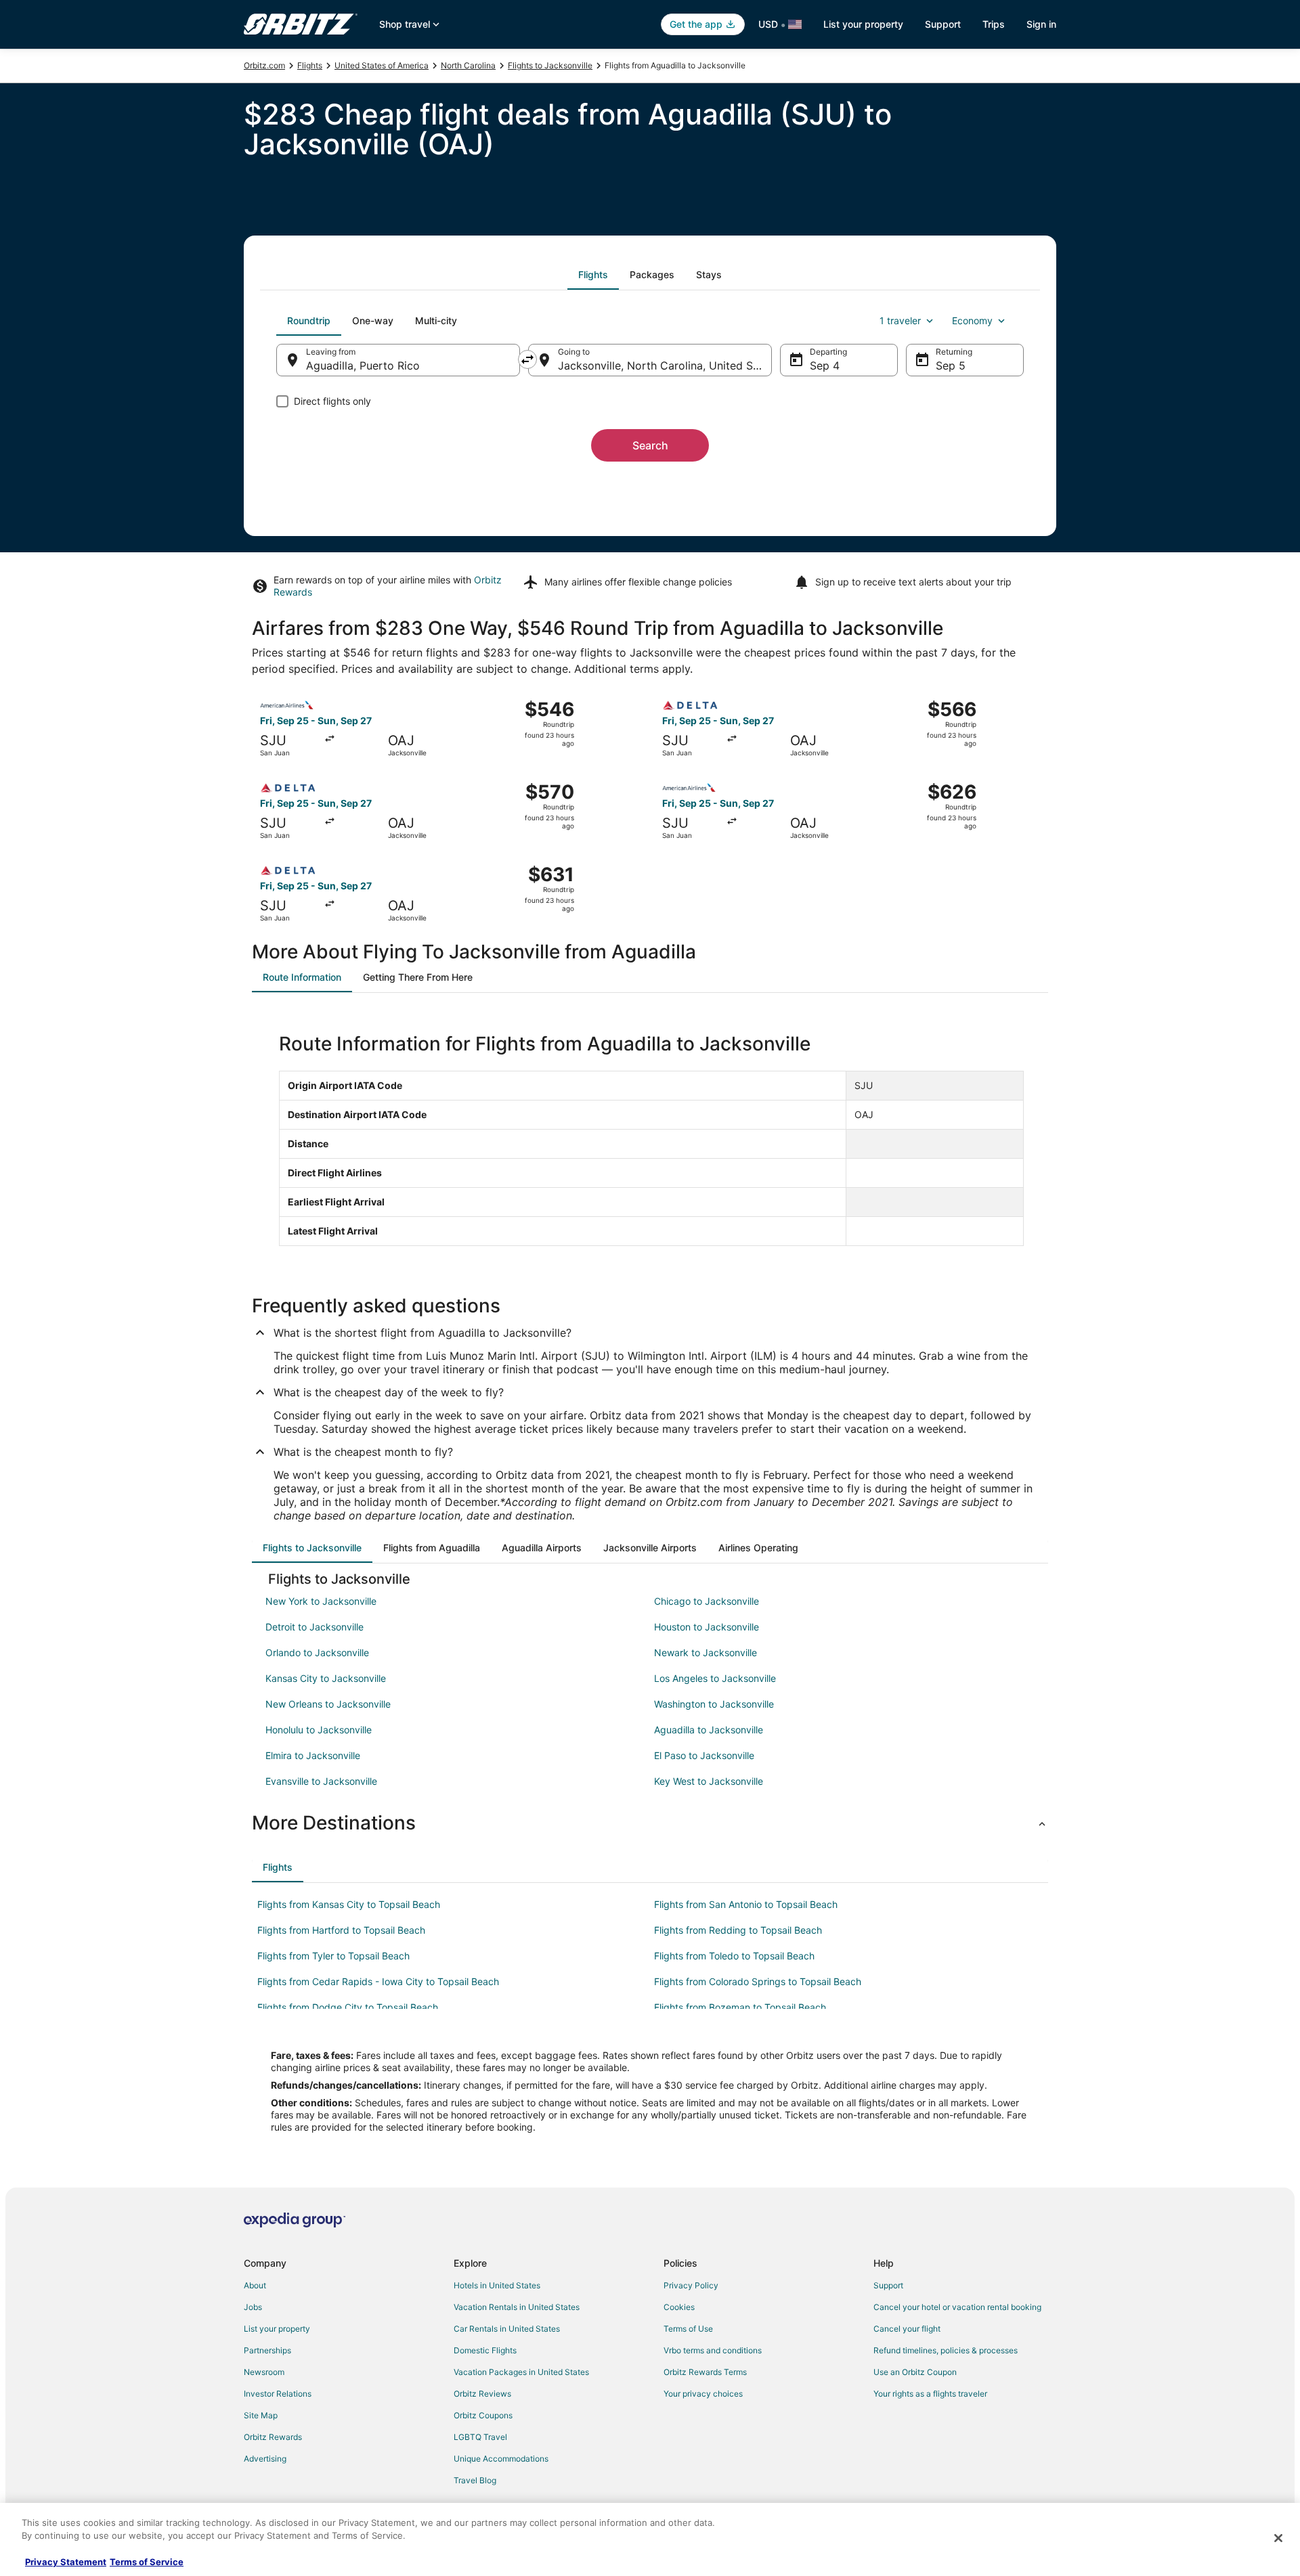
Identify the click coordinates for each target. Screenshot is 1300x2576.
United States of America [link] (382, 65)
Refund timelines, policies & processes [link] (946, 2350)
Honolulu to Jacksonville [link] (319, 1730)
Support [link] (888, 2285)
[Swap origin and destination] (527, 359)
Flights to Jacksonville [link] (550, 65)
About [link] (255, 2285)
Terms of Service (147, 2562)
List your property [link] (277, 2329)
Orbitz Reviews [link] (482, 2394)
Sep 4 (825, 365)
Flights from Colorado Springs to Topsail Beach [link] (758, 1981)
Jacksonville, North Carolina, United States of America (665, 365)
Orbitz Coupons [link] (483, 2415)
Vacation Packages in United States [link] (521, 2372)
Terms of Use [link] (688, 2329)
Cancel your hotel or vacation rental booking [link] (957, 2307)
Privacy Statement (66, 2562)
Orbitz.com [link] (264, 65)
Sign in (1041, 24)
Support (943, 24)
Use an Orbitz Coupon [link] (915, 2372)
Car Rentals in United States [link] (507, 2329)
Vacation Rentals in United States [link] (517, 2307)
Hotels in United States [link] (497, 2285)
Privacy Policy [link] (691, 2285)
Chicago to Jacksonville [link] (707, 1601)
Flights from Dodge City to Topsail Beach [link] (348, 2007)
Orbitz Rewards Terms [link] (705, 2372)
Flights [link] (310, 65)
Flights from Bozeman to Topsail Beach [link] (740, 2007)
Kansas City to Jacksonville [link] (326, 1678)
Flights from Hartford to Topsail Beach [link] (341, 1930)
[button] (650, 1823)
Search (650, 445)
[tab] (593, 275)
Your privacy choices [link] (703, 2394)
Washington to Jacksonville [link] (714, 1704)
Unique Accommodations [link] (501, 2459)
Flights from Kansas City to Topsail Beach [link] (349, 1904)
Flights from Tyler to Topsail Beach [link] (333, 1956)
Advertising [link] (265, 2459)
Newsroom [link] (264, 2372)
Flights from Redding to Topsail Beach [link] (738, 1930)
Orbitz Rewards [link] (273, 2437)
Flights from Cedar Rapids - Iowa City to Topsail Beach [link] (378, 1981)
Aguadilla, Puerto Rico (363, 365)
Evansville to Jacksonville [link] (321, 1781)
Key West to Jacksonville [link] (709, 1781)
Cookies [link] (679, 2307)
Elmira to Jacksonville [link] (313, 1755)
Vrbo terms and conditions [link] (713, 2350)
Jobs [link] (253, 2307)
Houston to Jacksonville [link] (707, 1627)
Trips (994, 24)
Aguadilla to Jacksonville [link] (709, 1730)
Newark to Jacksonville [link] (706, 1652)
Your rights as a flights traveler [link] (930, 2394)
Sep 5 (951, 365)
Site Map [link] (261, 2415)
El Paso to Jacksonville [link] (704, 1755)
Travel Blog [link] (475, 2480)
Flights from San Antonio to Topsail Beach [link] (746, 1904)
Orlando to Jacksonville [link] (317, 1652)
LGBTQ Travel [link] (480, 2437)
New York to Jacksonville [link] (321, 1601)
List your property (863, 24)
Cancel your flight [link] (907, 2329)
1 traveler (900, 320)
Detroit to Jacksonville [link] (315, 1627)
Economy (972, 320)
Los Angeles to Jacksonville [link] (715, 1678)
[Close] (1278, 2538)
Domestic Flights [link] (485, 2350)
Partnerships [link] (267, 2350)
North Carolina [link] (468, 65)
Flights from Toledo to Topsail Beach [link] (734, 1956)
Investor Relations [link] (278, 2394)
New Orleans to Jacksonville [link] (328, 1704)
